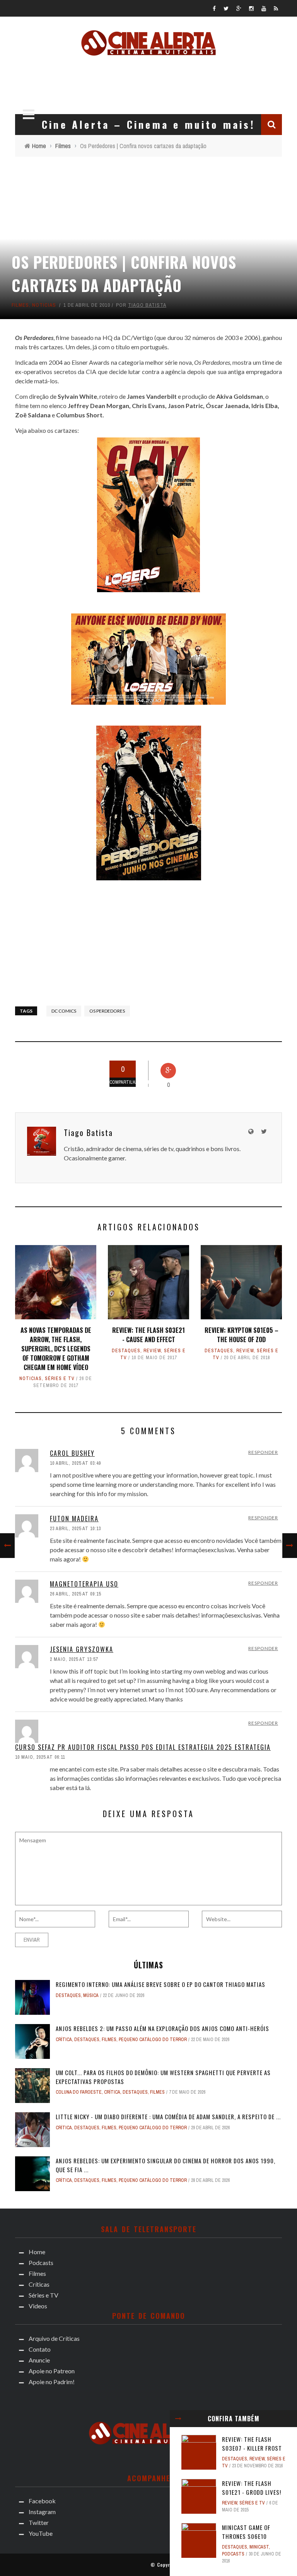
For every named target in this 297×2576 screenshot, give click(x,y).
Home (37, 2252)
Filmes (20, 305)
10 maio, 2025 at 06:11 (40, 1757)
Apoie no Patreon (52, 2371)
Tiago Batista (147, 305)
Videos (38, 2306)
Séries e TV (60, 1379)
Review (152, 1351)
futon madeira (74, 1519)
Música (91, 1995)
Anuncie (39, 2360)
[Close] (178, 2419)
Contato (40, 2349)
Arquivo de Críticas (54, 2338)
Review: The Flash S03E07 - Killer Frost (252, 2444)
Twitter (39, 2522)
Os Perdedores (107, 1011)
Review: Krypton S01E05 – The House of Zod (242, 1335)
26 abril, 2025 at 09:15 (75, 1594)
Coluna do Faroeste (79, 2092)
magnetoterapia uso (84, 1584)
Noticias (44, 305)
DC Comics (64, 1011)
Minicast (259, 2547)
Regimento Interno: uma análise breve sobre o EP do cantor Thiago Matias (160, 1984)
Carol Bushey (72, 1453)
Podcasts (233, 2554)
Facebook (42, 2501)
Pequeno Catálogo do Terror (153, 2040)
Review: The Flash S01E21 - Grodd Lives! (252, 2488)
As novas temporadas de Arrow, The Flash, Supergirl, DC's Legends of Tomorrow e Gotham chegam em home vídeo (56, 1349)
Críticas (39, 2284)
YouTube (41, 2533)
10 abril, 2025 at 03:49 (75, 1463)
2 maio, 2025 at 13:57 (74, 1659)
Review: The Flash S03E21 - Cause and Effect (148, 1335)
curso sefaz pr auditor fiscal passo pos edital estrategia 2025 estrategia (143, 1747)
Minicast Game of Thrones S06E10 (246, 2532)
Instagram (42, 2512)
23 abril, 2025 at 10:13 (75, 1529)
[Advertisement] (152, 83)
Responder (263, 1452)
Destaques (126, 1351)
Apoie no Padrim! (52, 2382)
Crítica (64, 2040)
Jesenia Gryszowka (82, 1649)
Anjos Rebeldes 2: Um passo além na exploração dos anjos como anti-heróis (162, 2028)
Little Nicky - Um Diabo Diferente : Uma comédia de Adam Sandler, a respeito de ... (168, 2116)
